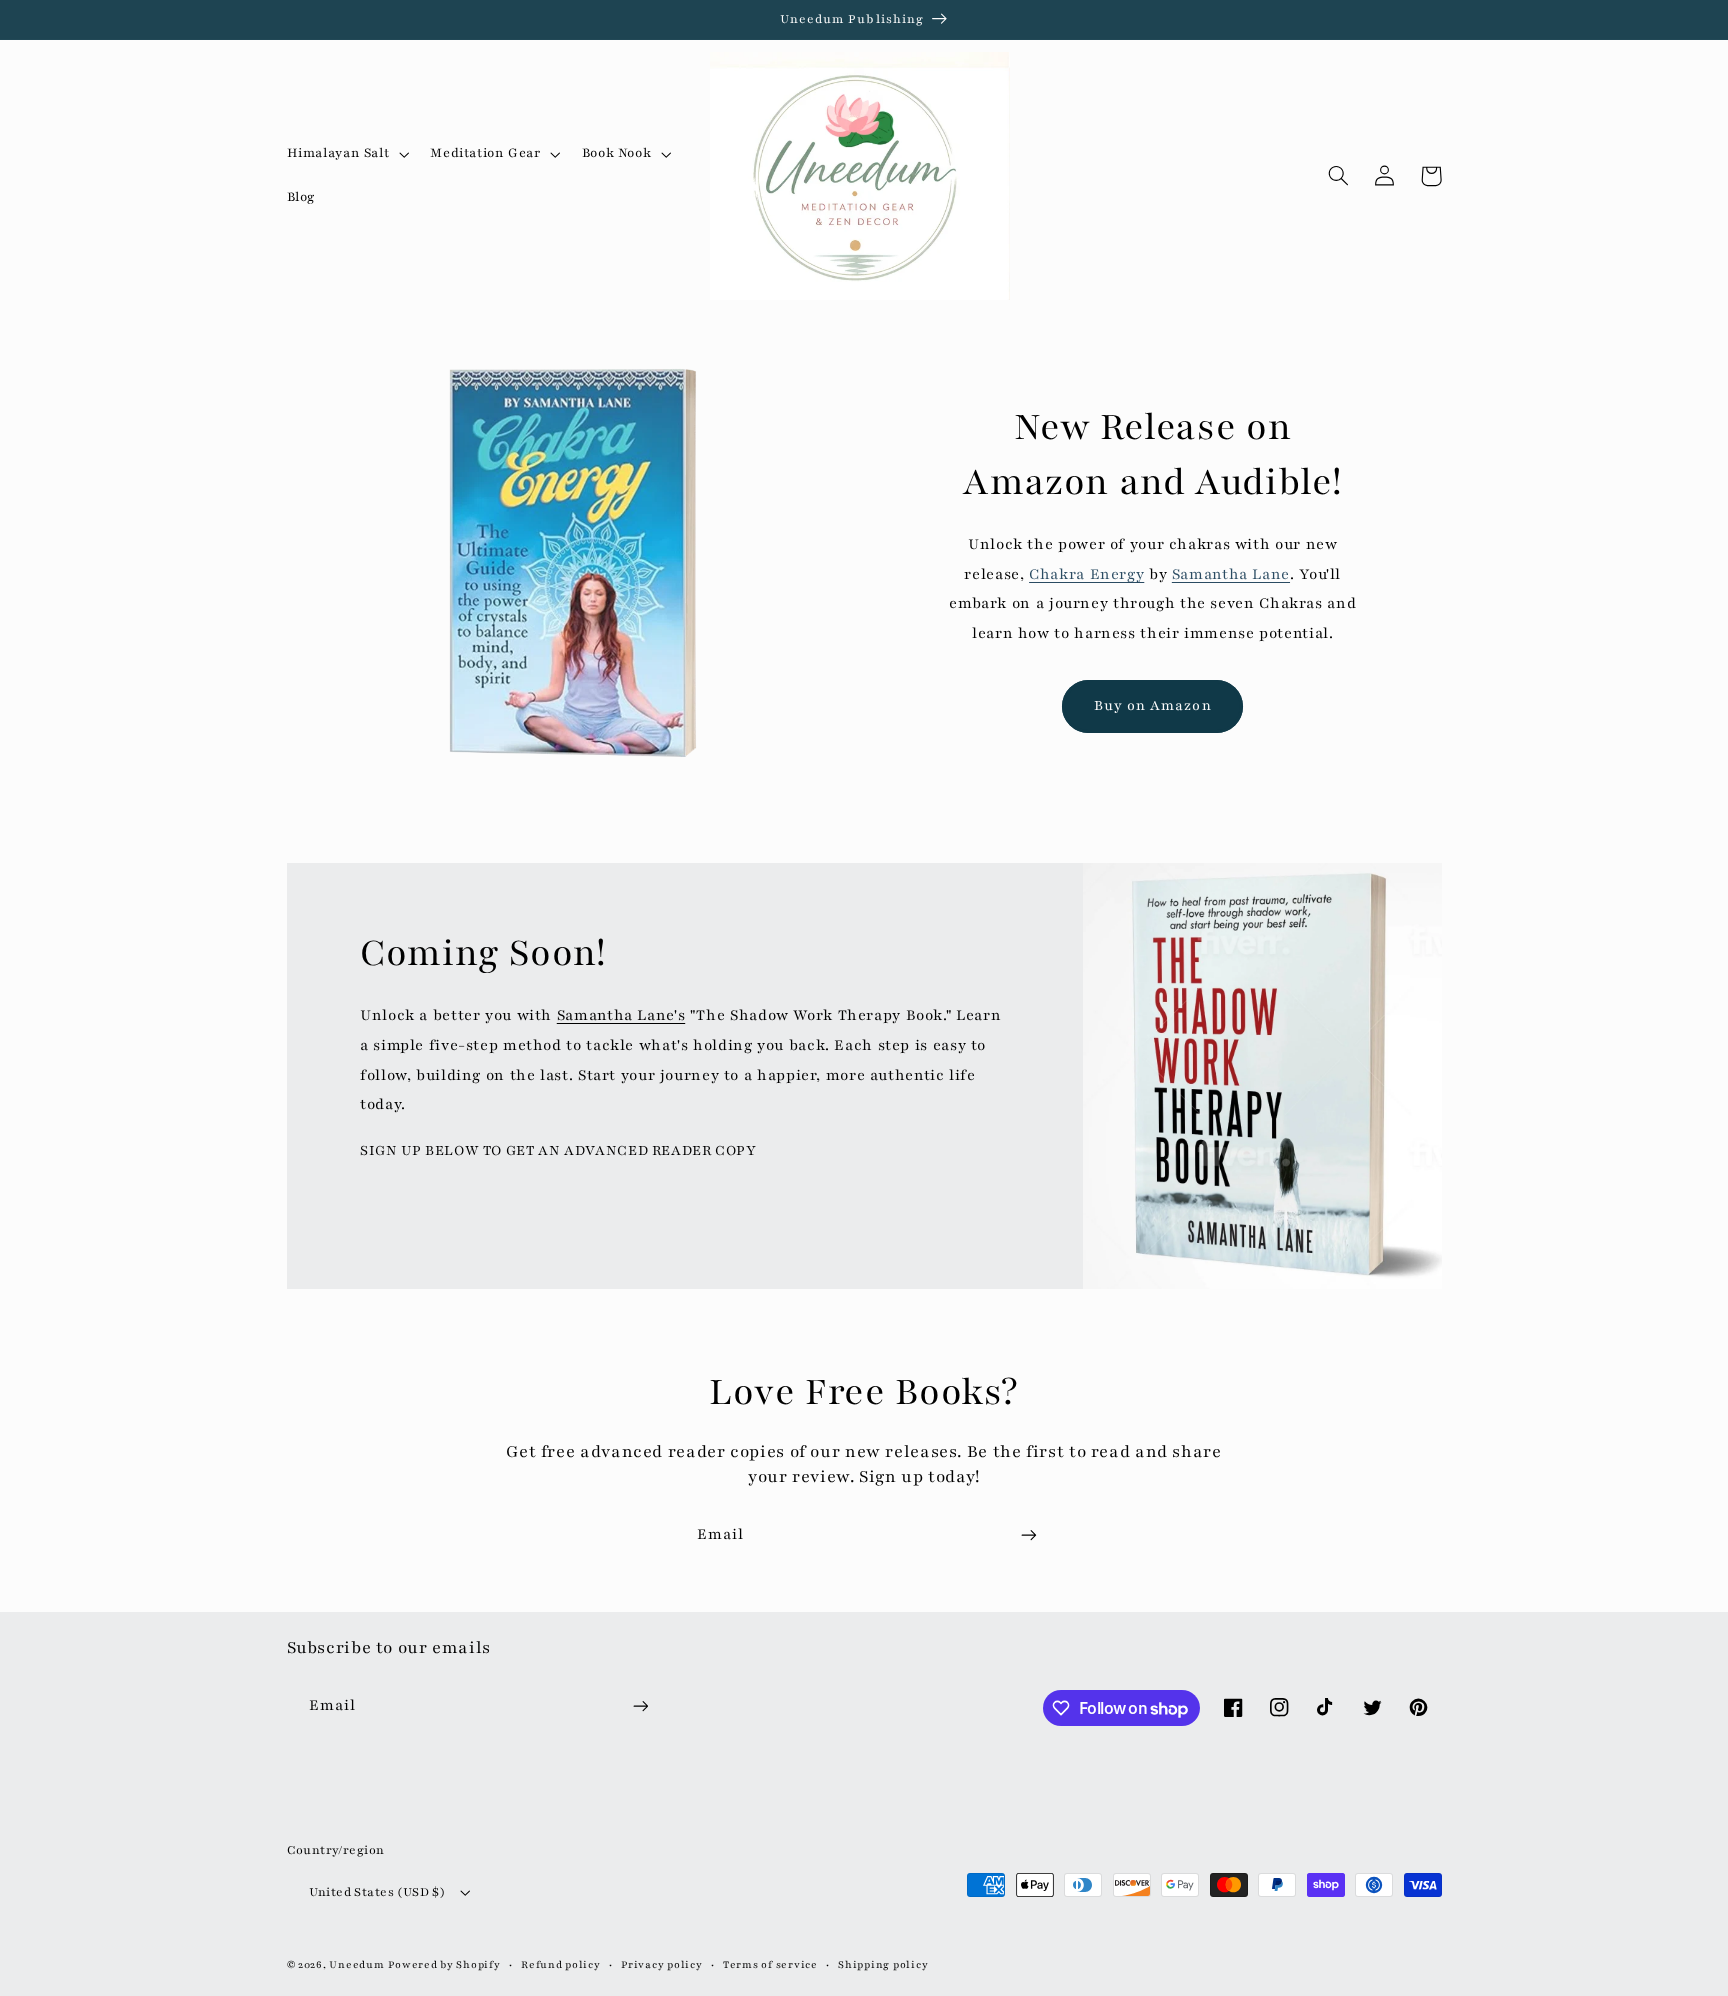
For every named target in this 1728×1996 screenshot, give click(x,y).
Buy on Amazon (1153, 705)
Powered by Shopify (444, 1965)
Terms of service (770, 1965)
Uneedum (356, 1965)
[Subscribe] (1029, 1534)
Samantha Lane (1231, 574)
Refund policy (561, 1965)
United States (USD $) (377, 1892)
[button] (346, 154)
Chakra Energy (1086, 574)
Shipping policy (883, 1965)
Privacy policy (661, 1965)
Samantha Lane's (621, 1015)
